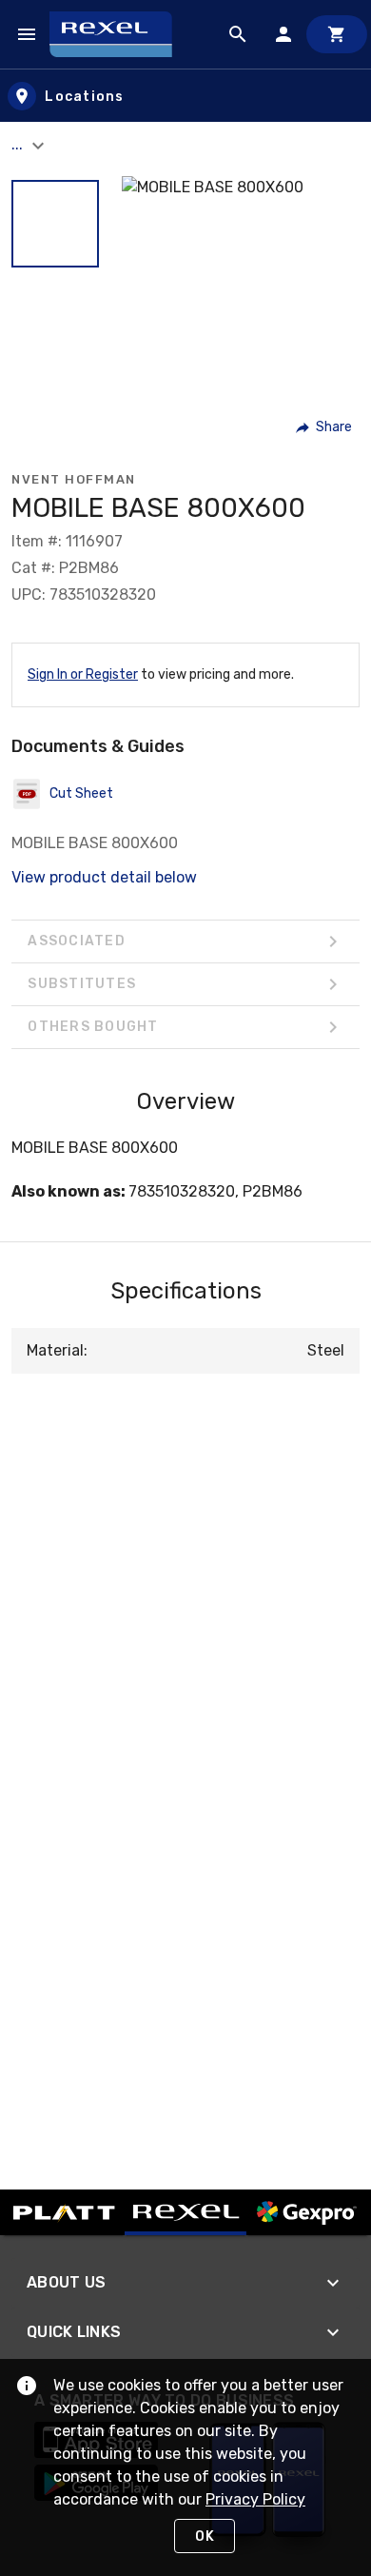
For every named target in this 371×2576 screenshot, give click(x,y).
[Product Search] (238, 34)
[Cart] (337, 34)
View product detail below (104, 877)
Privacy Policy (255, 2499)
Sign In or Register (83, 674)
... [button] (19, 144)
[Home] (119, 34)
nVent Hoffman (74, 479)
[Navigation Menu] (27, 34)
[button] (55, 224)
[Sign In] (283, 34)
